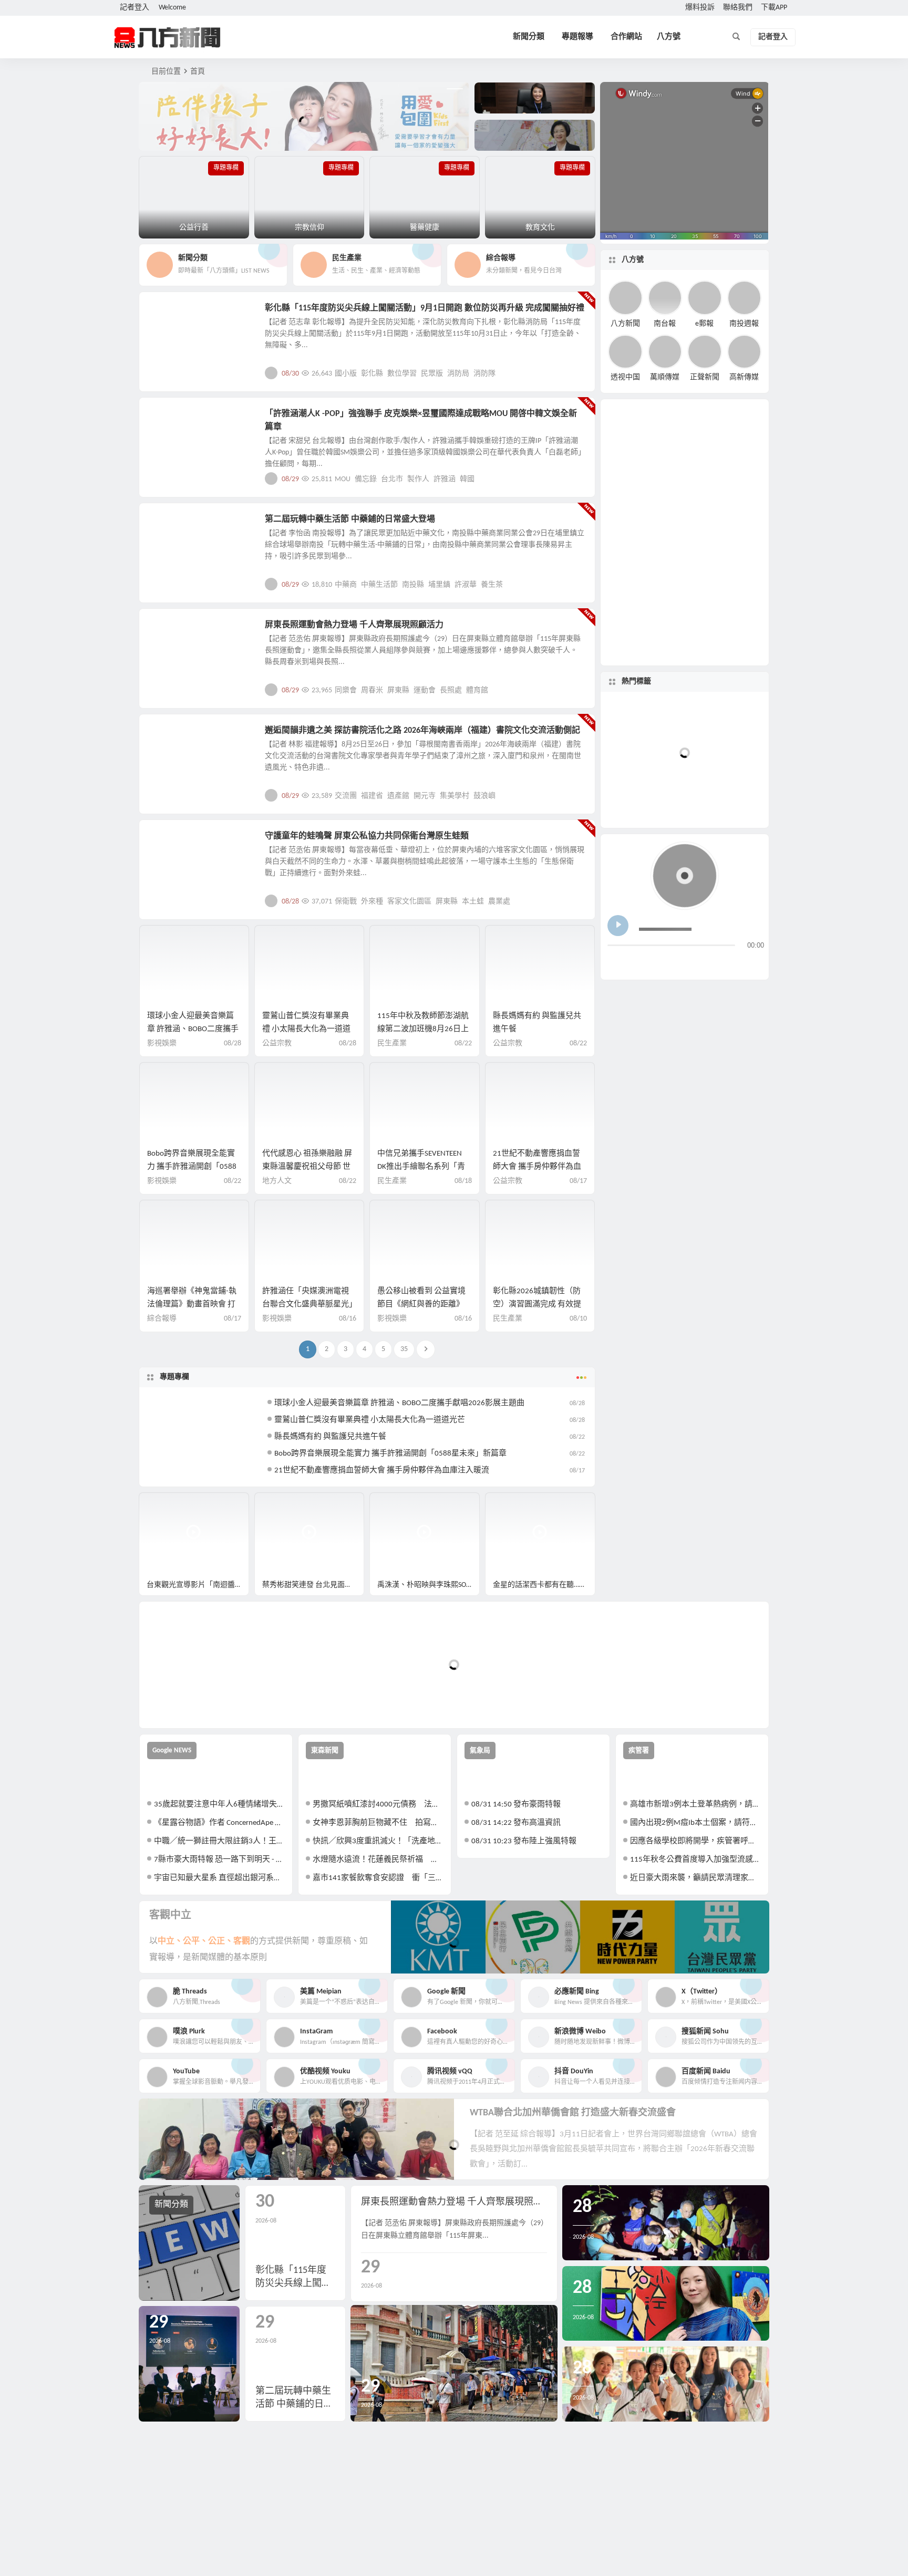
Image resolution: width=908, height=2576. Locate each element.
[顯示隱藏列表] (755, 963)
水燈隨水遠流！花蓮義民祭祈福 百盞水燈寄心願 (378, 1860)
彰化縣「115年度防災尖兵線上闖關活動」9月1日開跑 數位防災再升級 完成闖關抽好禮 (425, 308)
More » (579, 373)
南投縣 (413, 585)
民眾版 (432, 374)
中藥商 (346, 585)
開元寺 (425, 796)
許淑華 (466, 585)
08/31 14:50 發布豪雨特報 (516, 1805)
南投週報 (744, 323)
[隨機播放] (719, 963)
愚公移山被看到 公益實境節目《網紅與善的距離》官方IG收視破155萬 (421, 1305)
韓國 (467, 479)
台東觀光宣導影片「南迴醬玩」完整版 (198, 1585)
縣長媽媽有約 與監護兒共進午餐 (330, 1437)
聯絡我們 (738, 8)
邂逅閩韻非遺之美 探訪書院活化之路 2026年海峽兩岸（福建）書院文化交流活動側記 (422, 731)
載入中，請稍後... (186, 1703)
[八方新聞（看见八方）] (168, 37)
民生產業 (392, 1043)
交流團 (346, 796)
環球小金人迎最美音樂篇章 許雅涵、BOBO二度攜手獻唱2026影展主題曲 (193, 1029)
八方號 (669, 37)
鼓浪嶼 (484, 796)
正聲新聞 (705, 377)
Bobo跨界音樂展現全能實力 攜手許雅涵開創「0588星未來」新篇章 (192, 1167)
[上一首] (616, 963)
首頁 (198, 72)
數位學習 (402, 374)
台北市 (392, 479)
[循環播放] (699, 963)
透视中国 (625, 377)
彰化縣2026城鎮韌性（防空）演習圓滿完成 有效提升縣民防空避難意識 (537, 1305)
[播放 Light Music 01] (618, 926)
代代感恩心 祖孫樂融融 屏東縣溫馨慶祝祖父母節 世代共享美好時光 (307, 1167)
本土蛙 (473, 902)
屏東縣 (398, 690)
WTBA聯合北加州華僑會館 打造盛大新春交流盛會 (573, 2113)
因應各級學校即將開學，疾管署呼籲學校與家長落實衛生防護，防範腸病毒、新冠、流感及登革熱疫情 (695, 1841)
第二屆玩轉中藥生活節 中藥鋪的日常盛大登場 (350, 520)
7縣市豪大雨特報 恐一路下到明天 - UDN (219, 1860)
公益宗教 (277, 1043)
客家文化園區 (409, 902)
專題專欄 (174, 1377)
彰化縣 (372, 374)
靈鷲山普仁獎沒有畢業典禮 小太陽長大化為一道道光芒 (306, 1029)
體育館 (477, 690)
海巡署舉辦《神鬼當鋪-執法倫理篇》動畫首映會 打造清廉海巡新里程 (192, 1305)
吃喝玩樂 (171, 314)
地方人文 (171, 842)
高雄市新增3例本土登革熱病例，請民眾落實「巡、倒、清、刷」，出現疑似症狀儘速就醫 (695, 1805)
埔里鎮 (439, 585)
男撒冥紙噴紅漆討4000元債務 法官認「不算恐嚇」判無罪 (378, 1805)
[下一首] (636, 963)
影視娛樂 (171, 420)
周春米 (372, 690)
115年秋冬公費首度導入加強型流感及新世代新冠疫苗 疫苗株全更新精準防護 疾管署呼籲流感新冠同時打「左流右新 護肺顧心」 (695, 1860)
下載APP (774, 8)
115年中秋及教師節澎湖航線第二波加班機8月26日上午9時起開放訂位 (423, 1029)
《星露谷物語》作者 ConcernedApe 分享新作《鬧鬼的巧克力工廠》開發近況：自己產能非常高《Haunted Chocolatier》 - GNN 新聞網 (219, 1823)
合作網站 (626, 37)
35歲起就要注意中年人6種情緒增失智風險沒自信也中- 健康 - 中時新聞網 (219, 1805)
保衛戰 (346, 902)
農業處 (499, 902)
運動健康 (171, 631)
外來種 (372, 902)
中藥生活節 (379, 585)
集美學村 (455, 796)
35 (404, 1349)
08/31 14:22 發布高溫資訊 (516, 1823)
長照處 (451, 690)
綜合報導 (162, 1319)
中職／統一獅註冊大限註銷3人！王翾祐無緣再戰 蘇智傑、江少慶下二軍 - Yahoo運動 (219, 1841)
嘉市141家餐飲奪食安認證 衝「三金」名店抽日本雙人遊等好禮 (378, 1878)
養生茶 (492, 585)
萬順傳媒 (665, 377)
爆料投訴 (700, 8)
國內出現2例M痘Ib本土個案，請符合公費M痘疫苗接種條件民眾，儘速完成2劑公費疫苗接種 (695, 1823)
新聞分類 (529, 37)
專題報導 (577, 37)
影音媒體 (164, 1505)
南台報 (665, 323)
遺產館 (398, 796)
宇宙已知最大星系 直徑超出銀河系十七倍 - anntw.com (219, 1878)
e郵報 (704, 323)
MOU (343, 479)
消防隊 (484, 374)
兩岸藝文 (171, 736)
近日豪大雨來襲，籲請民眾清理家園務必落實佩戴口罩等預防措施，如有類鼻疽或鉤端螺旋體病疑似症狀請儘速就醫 (695, 1878)
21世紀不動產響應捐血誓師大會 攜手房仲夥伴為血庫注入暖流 (537, 1167)
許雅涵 (445, 479)
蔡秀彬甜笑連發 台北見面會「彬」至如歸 (313, 1585)
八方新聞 (625, 323)
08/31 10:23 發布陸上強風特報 (524, 1841)
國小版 (346, 374)
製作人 (418, 479)
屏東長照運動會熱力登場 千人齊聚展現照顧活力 (354, 625)
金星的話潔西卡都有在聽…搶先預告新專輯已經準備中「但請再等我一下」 (544, 1585)
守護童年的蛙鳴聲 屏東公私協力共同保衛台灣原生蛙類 (367, 836)
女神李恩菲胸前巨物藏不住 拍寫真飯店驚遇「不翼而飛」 (378, 1823)
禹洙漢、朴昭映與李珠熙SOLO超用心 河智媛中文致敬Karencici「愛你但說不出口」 (429, 1585)
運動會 (425, 690)
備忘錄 (366, 479)
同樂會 (346, 690)
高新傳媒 (744, 377)
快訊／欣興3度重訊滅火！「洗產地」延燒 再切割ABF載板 (378, 1841)
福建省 (372, 796)
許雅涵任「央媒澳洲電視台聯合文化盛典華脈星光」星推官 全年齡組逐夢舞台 (308, 1305)
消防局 (458, 374)
